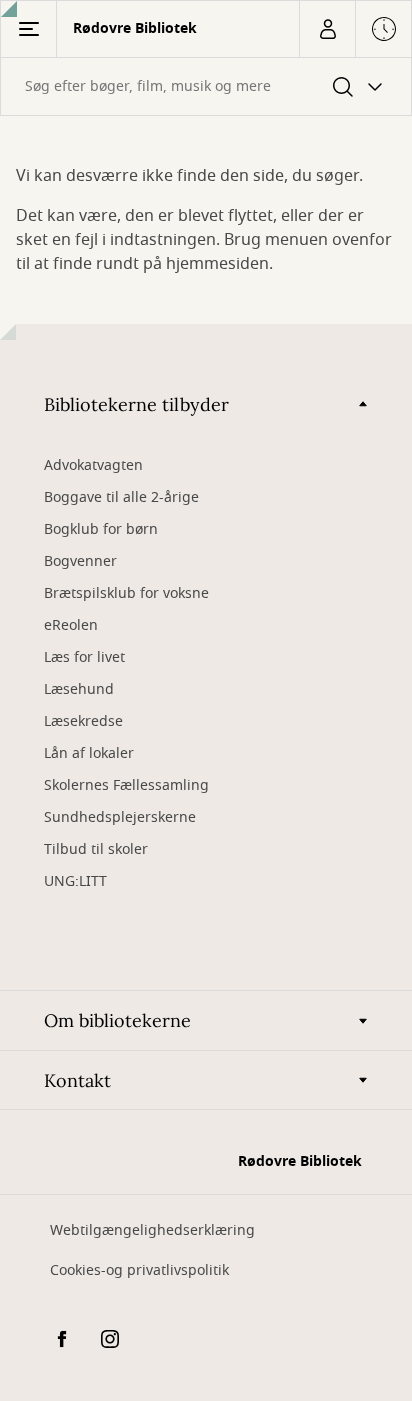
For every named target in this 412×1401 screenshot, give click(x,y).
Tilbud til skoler (96, 849)
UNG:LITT (75, 881)
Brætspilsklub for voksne (126, 593)
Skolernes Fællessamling (126, 785)
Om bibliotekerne (117, 1020)
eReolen (71, 625)
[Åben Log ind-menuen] (327, 29)
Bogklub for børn (101, 529)
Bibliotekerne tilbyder (136, 404)
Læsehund (79, 689)
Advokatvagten (93, 465)
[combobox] (206, 86)
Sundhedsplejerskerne (120, 817)
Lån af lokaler (89, 753)
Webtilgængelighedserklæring (152, 1230)
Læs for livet (84, 657)
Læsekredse (83, 721)
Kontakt (77, 1080)
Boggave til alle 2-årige (121, 497)
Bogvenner (80, 561)
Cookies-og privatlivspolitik (139, 1270)
